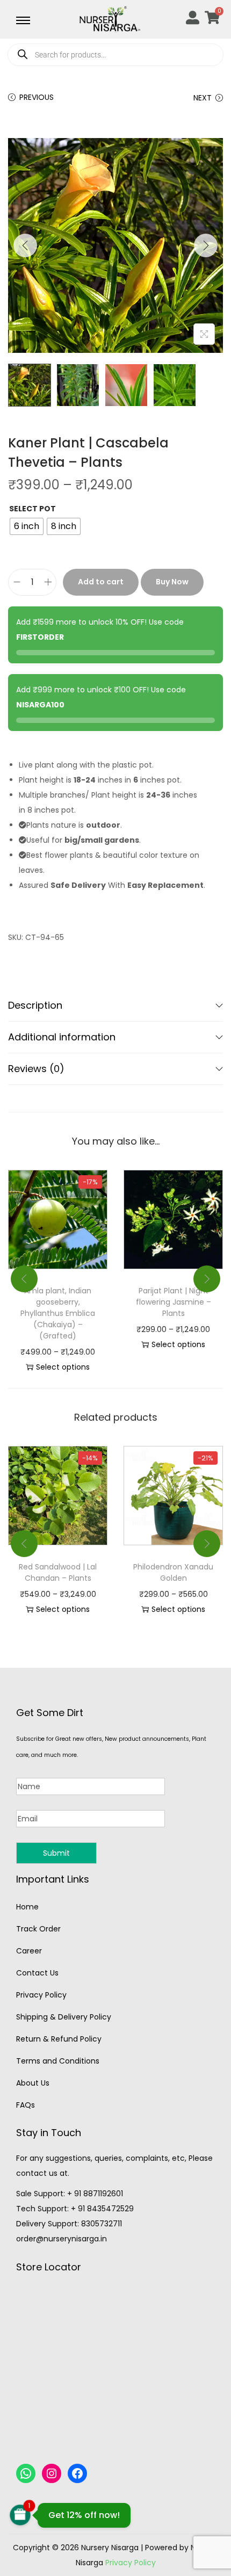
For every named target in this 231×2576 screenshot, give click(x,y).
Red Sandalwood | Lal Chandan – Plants (58, 1572)
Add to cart (101, 582)
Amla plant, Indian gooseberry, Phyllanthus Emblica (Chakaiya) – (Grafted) (58, 1313)
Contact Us (37, 1973)
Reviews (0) (36, 1069)
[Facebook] (77, 2473)
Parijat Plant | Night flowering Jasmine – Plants (174, 1302)
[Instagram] (52, 2473)
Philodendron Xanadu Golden (173, 1572)
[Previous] (25, 245)
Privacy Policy (41, 1995)
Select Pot (33, 509)
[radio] (27, 526)
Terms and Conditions (58, 2061)
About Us (33, 2083)
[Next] (206, 245)
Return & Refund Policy (59, 2039)
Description (35, 1005)
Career (29, 1951)
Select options (63, 1367)
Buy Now (172, 582)
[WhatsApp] (26, 2473)
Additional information (62, 1037)
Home (27, 1907)
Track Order (38, 1929)
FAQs (26, 2105)
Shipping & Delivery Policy (64, 2017)
